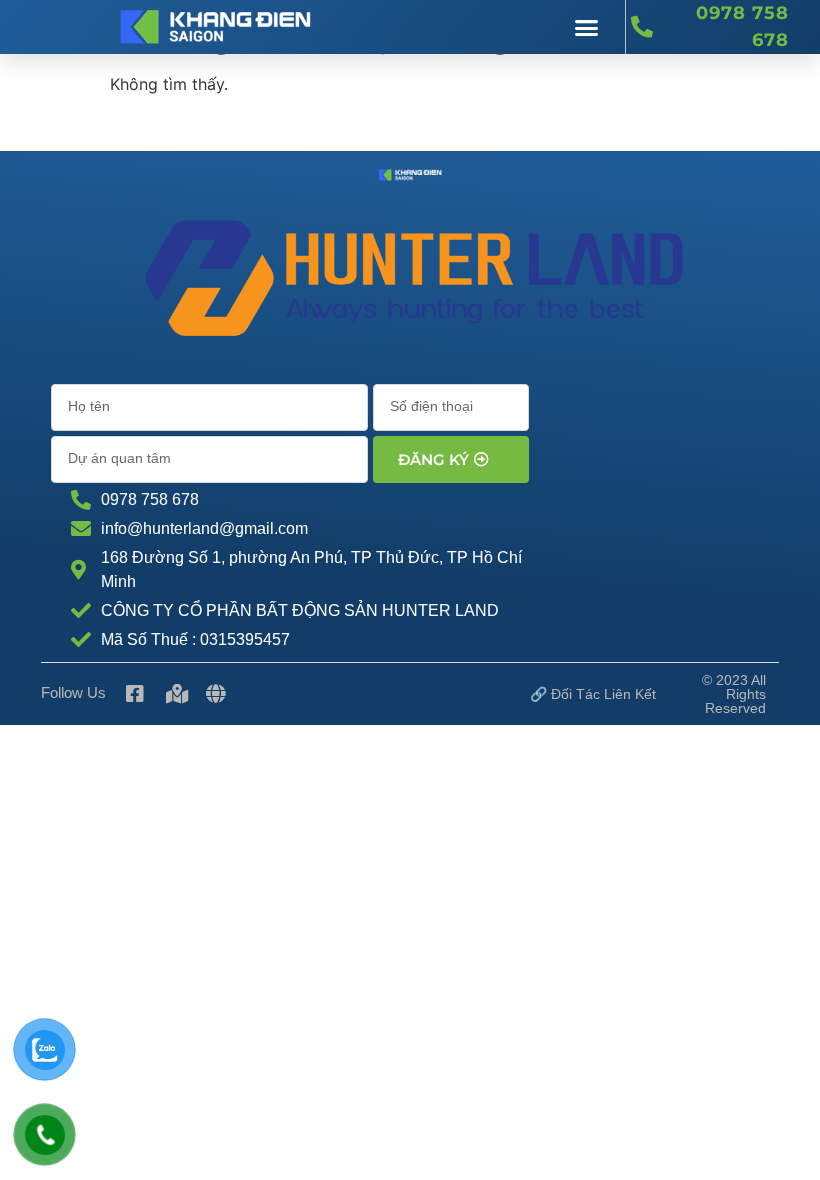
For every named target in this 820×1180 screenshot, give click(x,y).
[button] (587, 27)
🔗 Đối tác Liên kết (593, 694)
